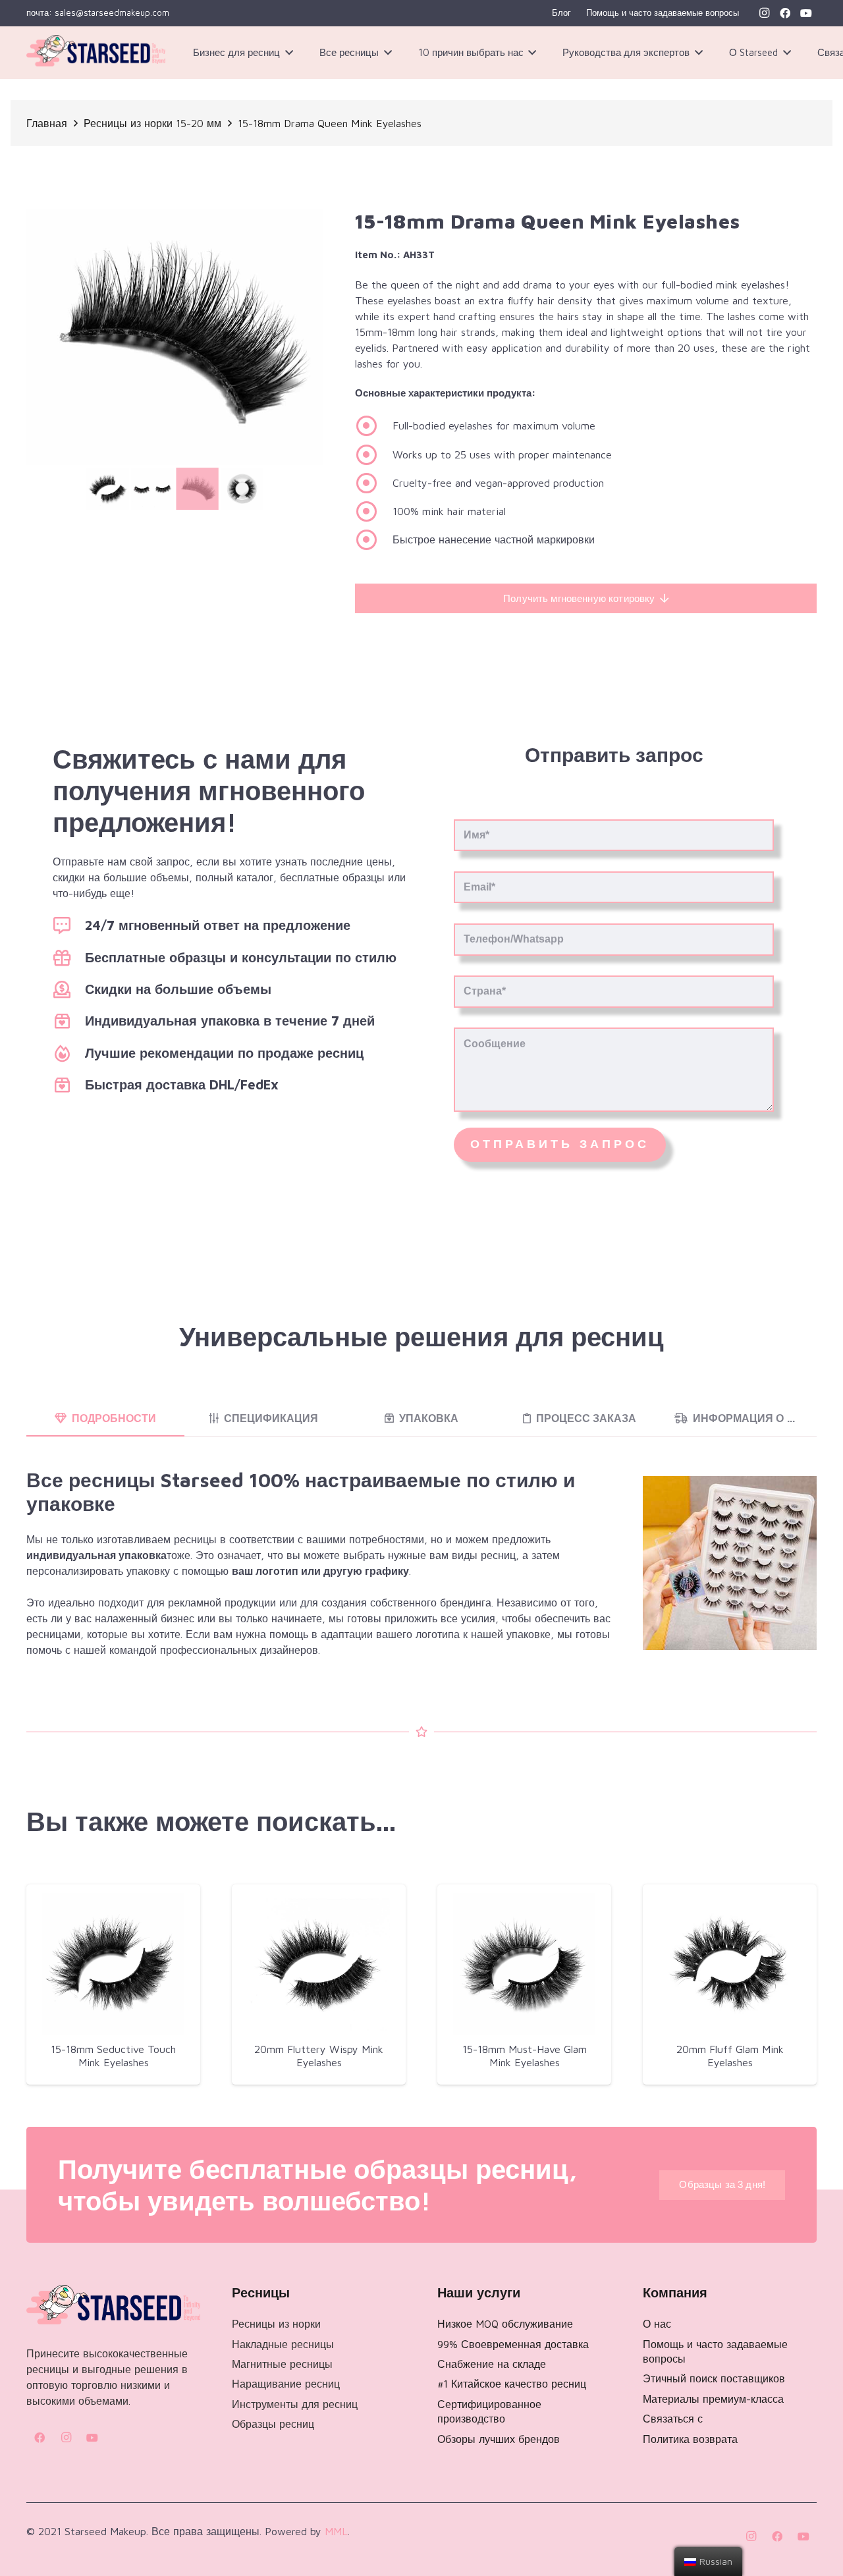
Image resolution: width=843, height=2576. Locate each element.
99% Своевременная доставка (513, 2344)
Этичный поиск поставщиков (714, 2378)
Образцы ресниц (273, 2424)
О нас (657, 2324)
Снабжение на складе (492, 2364)
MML (336, 2531)
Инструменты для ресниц (295, 2404)
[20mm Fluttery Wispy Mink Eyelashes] (319, 1964)
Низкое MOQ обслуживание (505, 2324)
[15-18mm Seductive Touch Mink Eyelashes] (113, 1964)
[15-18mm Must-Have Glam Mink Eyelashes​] (524, 1964)
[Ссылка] (96, 53)
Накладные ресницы (283, 2344)
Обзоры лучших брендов (499, 2439)
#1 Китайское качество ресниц (512, 2384)
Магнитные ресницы (282, 2364)
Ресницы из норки (276, 2324)
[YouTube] (806, 13)
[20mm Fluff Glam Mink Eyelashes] (730, 1964)
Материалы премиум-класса (713, 2399)
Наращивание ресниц (286, 2384)
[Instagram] (764, 13)
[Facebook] (785, 13)
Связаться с (673, 2419)
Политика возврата (690, 2439)
